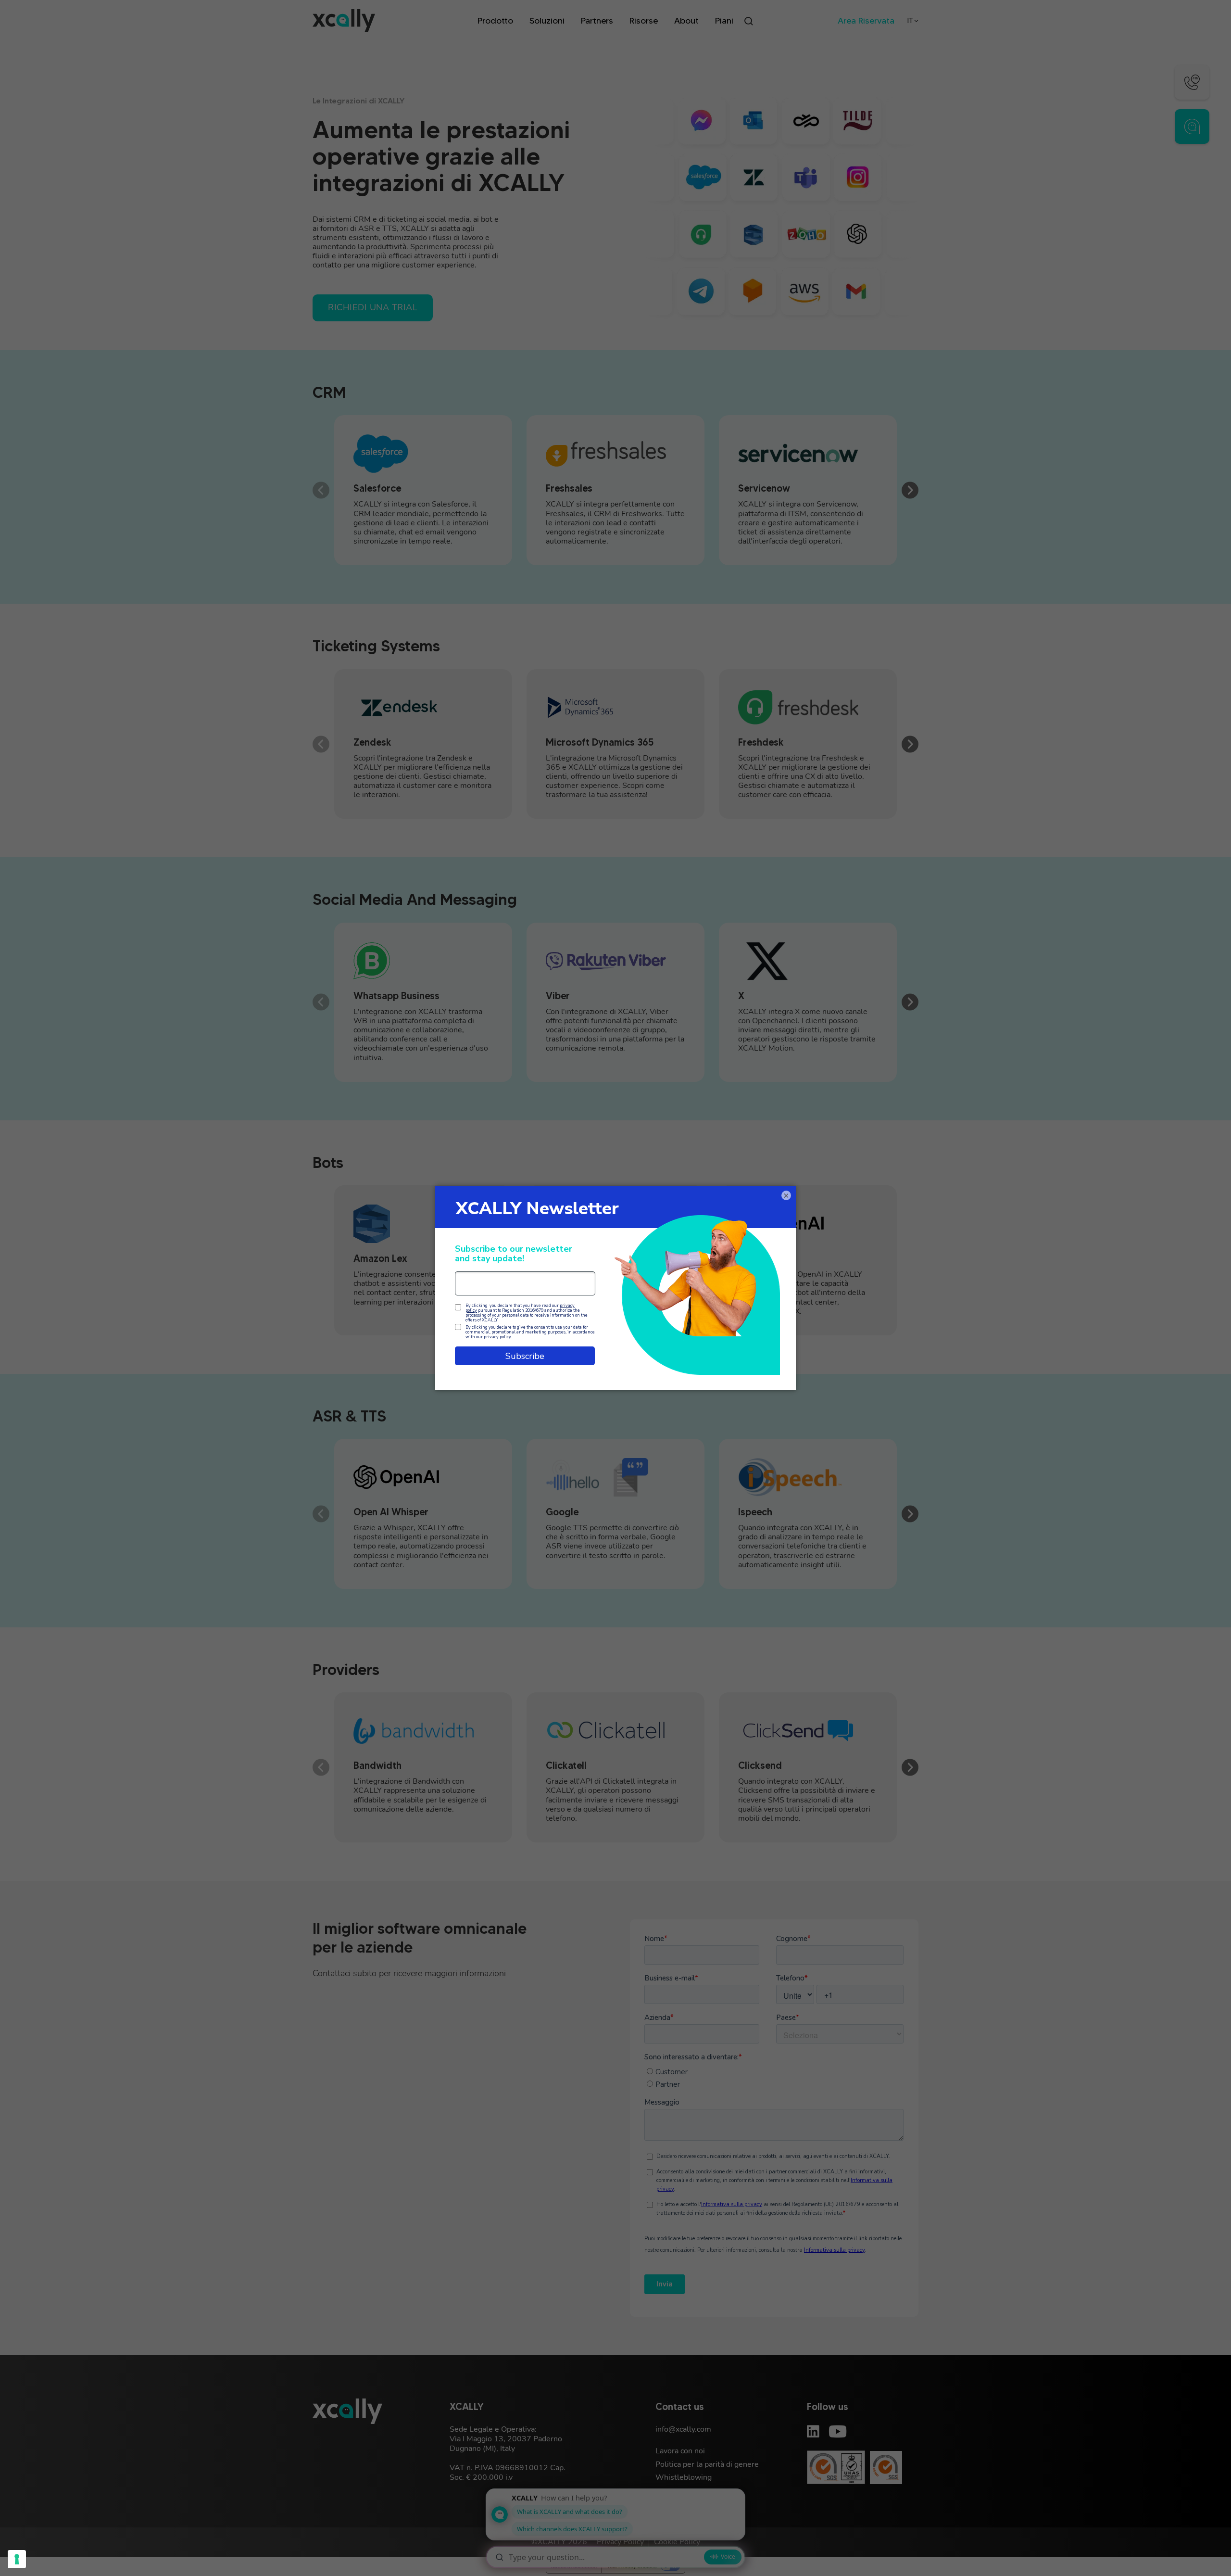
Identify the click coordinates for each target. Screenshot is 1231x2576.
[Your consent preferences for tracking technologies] (17, 2559)
